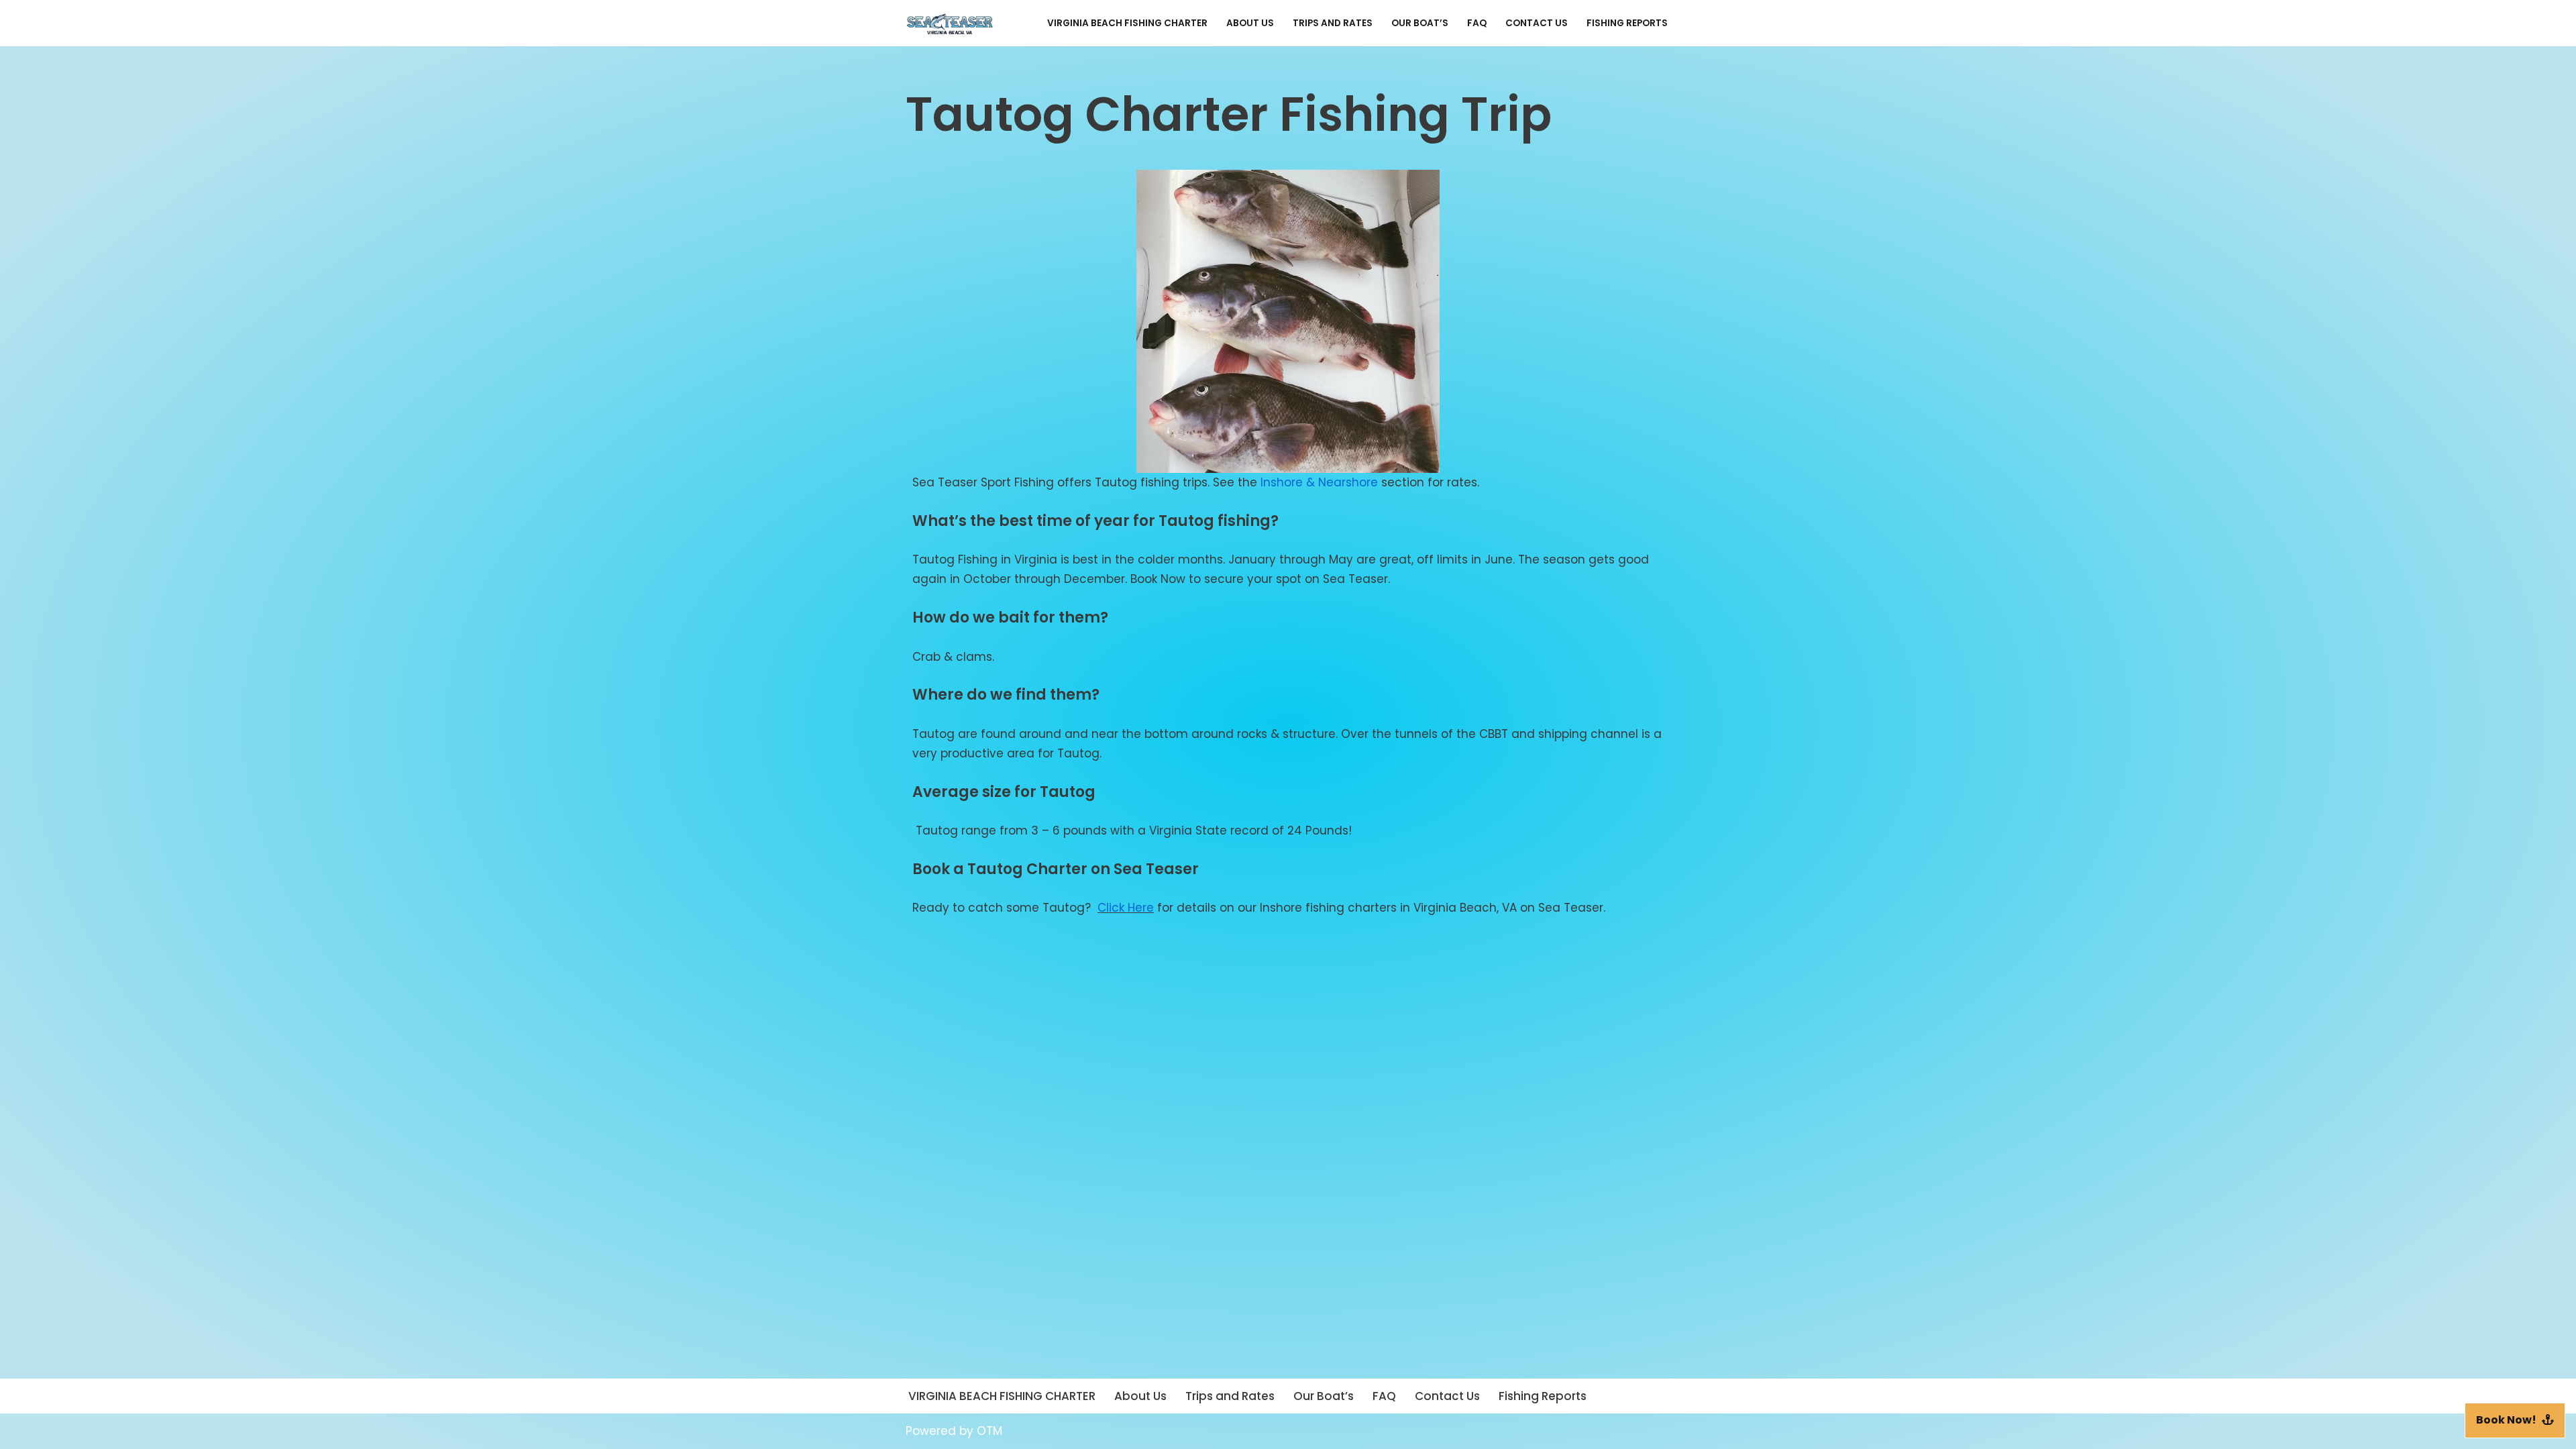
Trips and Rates (1333, 23)
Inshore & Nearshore (1319, 482)
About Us (1250, 23)
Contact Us (1537, 23)
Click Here (1126, 908)
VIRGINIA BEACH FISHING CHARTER (1127, 23)
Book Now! (2506, 1420)
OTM (989, 1431)
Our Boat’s (1420, 23)
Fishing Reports (1627, 23)
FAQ (1477, 23)
